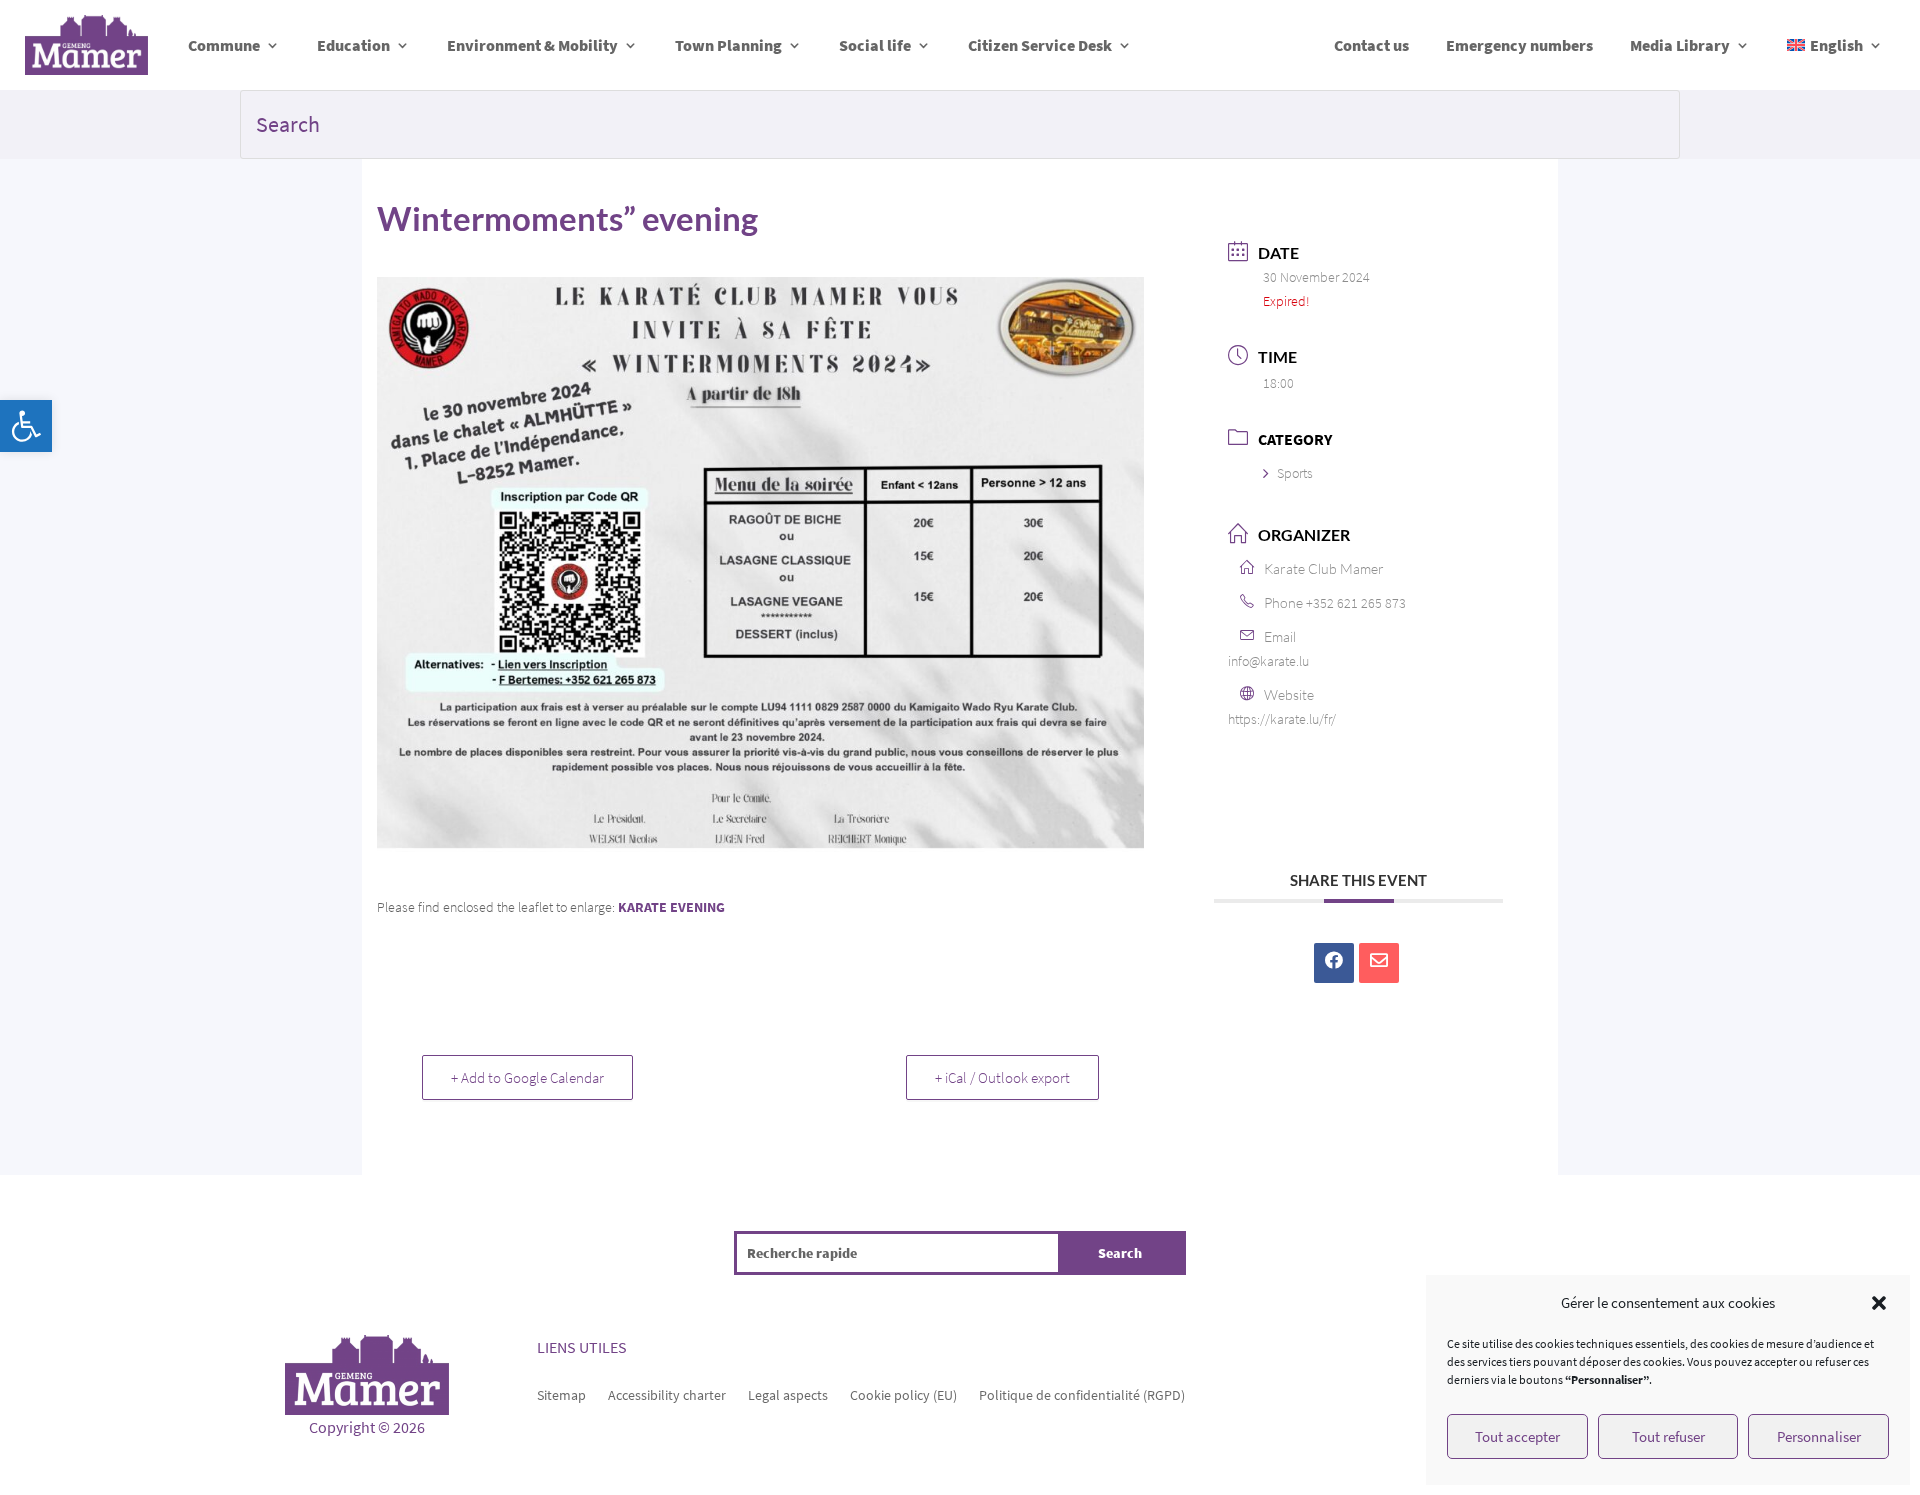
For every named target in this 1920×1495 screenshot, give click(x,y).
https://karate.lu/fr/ (1282, 719)
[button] (26, 426)
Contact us (1371, 45)
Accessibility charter (667, 1394)
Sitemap (561, 1394)
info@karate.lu (1268, 661)
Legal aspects (788, 1394)
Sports (1295, 473)
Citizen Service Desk (1040, 45)
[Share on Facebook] (1334, 963)
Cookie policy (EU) (903, 1394)
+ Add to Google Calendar (527, 1077)
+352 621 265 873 (1356, 603)
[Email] (1379, 963)
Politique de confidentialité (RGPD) (1082, 1394)
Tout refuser (1668, 1436)
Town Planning (728, 45)
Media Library (1680, 45)
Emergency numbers (1519, 45)
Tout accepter (1517, 1436)
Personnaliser (1819, 1436)
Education (353, 45)
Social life (875, 45)
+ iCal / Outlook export (1002, 1077)
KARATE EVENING (671, 907)
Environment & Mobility (532, 45)
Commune (224, 45)
